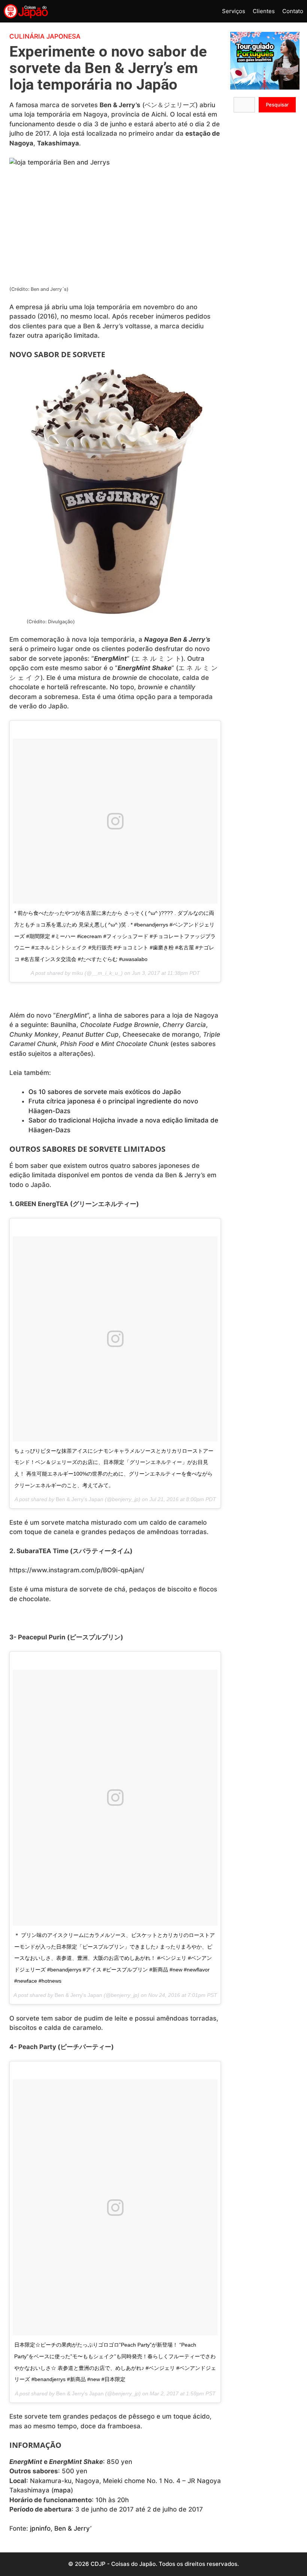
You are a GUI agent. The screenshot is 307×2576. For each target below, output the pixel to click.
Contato (293, 11)
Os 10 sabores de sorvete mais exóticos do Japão (105, 1092)
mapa (62, 2490)
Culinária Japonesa (45, 36)
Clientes (264, 11)
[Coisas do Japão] (26, 11)
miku (77, 973)
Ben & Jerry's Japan (80, 1499)
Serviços (234, 11)
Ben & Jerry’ (73, 2528)
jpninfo (40, 2528)
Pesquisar (277, 105)
